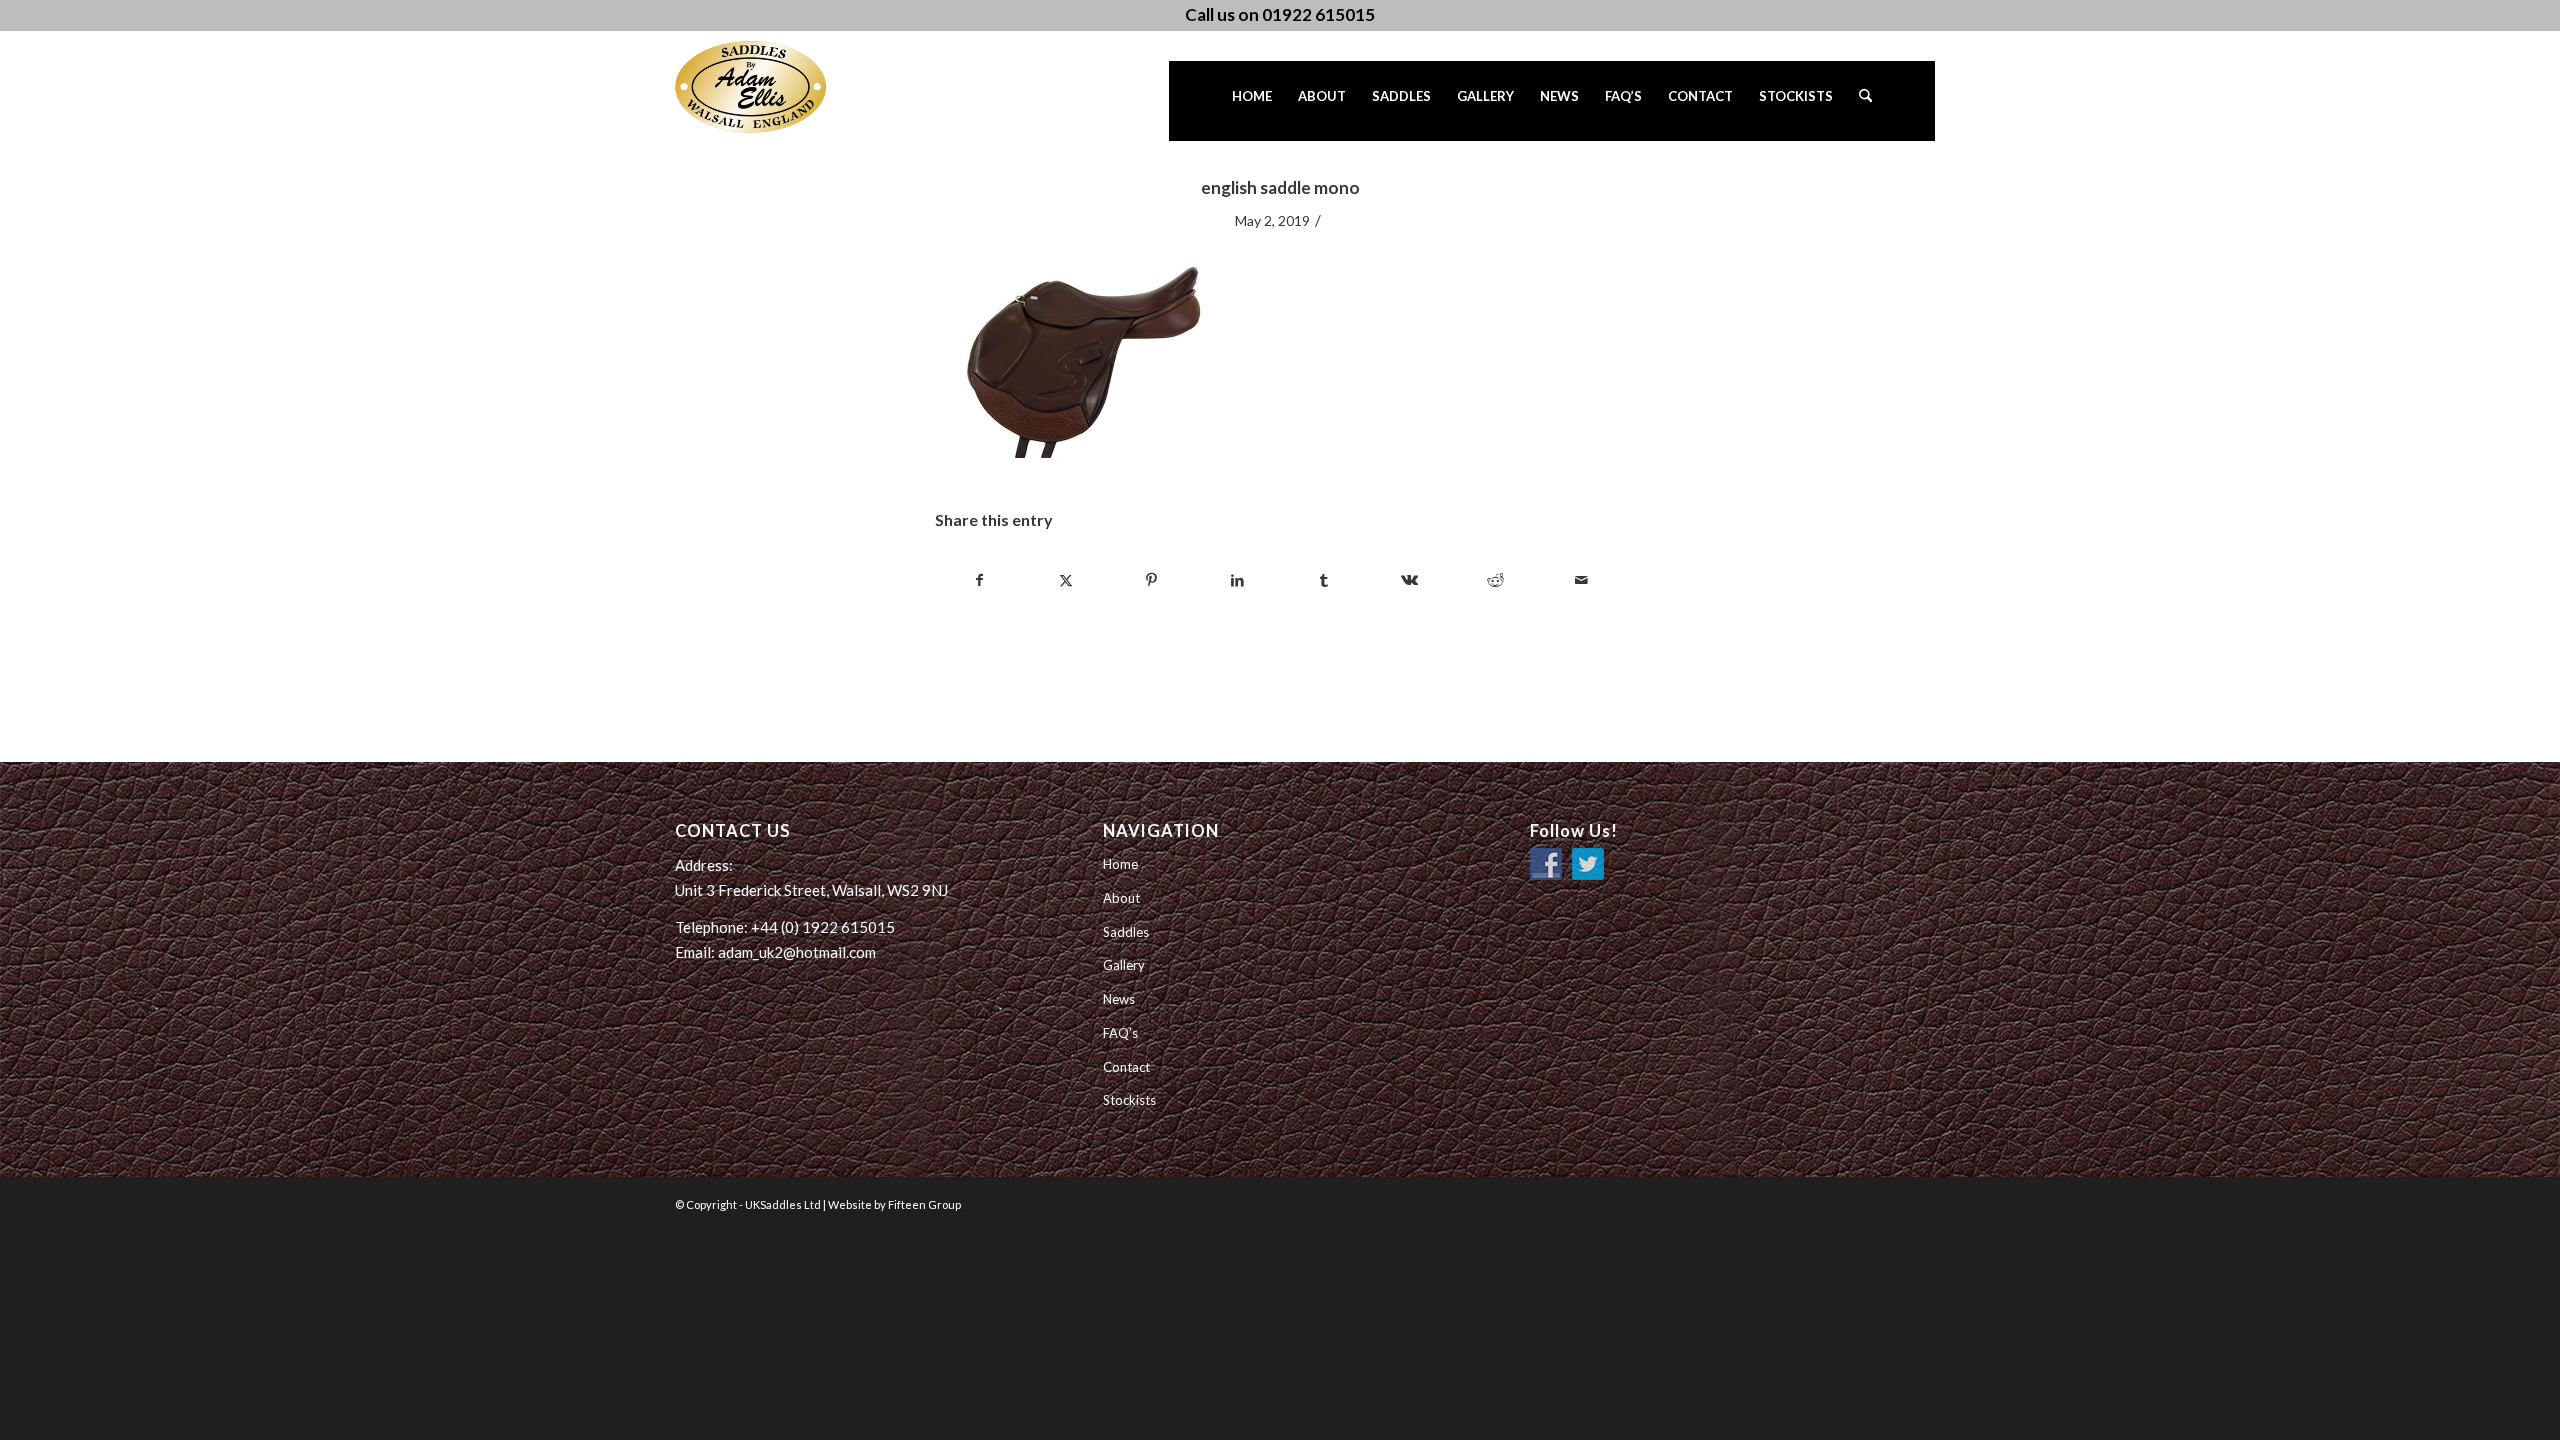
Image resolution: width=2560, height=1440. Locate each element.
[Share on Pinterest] (1151, 580)
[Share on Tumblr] (1323, 580)
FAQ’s (1120, 1033)
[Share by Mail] (1581, 580)
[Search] (1865, 101)
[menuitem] (1252, 101)
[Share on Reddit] (1495, 580)
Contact (1126, 1067)
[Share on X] (1065, 580)
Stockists (1129, 1100)
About (1121, 898)
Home (1120, 864)
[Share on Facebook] (979, 580)
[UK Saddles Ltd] (775, 87)
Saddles (1126, 932)
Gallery (1124, 965)
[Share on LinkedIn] (1237, 580)
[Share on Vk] (1409, 580)
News (1119, 999)
